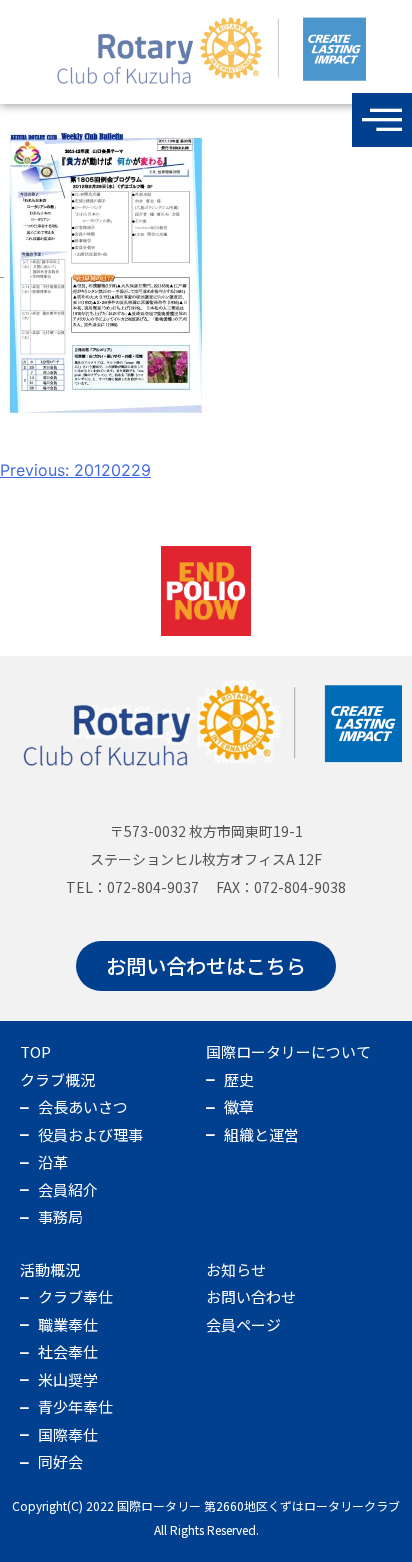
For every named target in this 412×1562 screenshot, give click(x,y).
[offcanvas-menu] (382, 120)
